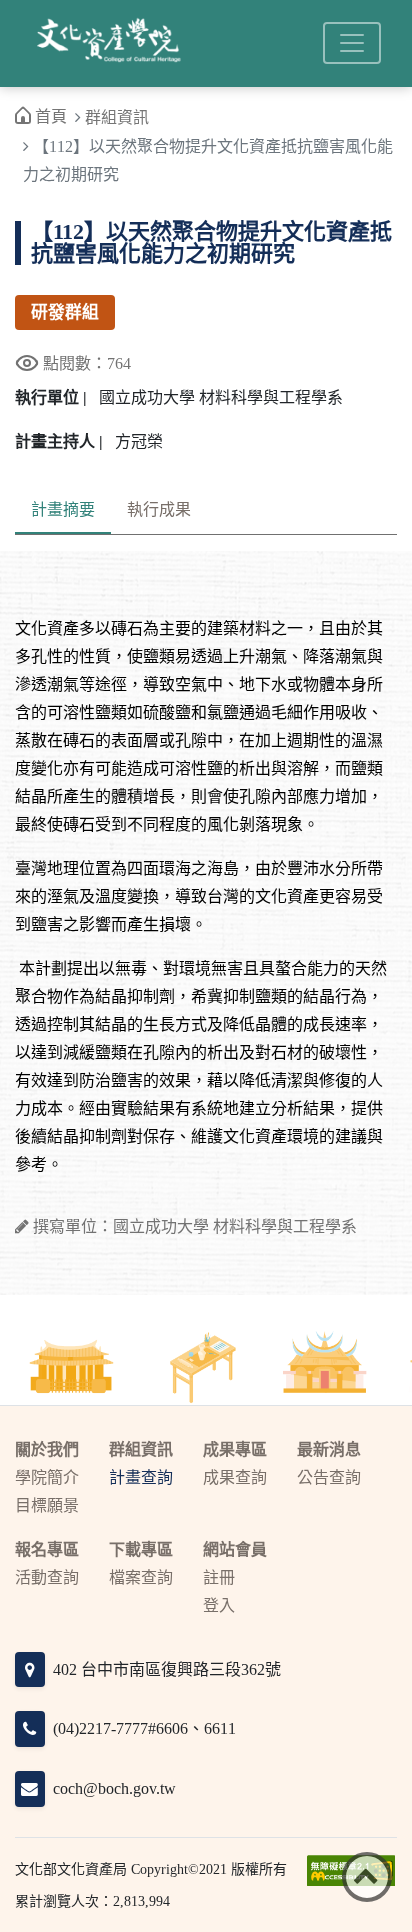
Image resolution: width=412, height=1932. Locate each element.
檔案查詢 (141, 1577)
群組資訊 (117, 117)
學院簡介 (47, 1477)
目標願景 (47, 1505)
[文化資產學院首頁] (108, 43)
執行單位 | (51, 397)
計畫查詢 (141, 1477)
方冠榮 (139, 441)
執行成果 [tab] (159, 509)
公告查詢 (329, 1477)
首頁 (51, 116)
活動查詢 (47, 1577)
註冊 (219, 1577)
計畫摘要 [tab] (63, 509)
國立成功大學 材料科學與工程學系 (221, 397)
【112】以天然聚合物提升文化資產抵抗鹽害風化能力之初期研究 (211, 243)
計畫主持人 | (59, 441)
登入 (219, 1605)
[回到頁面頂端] (367, 1877)
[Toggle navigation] (352, 43)
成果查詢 (235, 1477)
